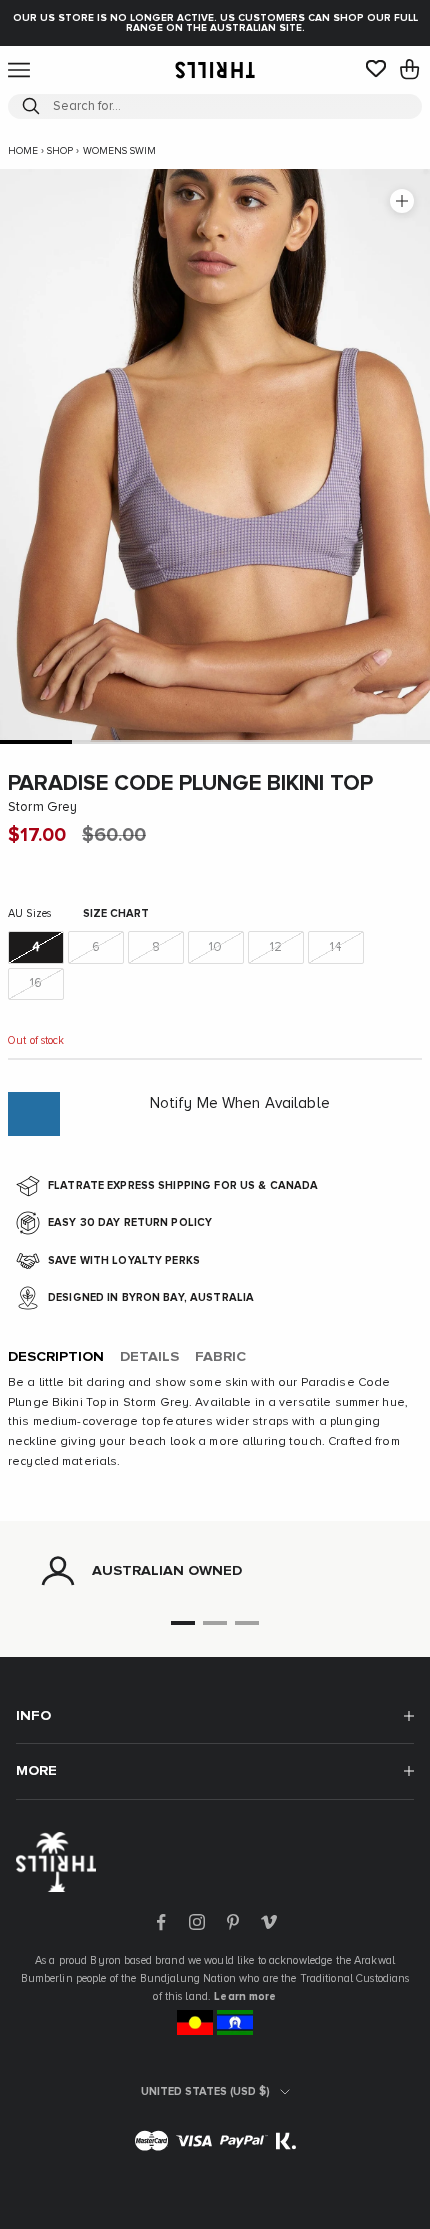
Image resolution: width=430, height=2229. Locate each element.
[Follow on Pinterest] (233, 1922)
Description (56, 1357)
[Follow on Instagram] (197, 1922)
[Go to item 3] (179, 741)
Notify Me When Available (240, 1103)
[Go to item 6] (394, 741)
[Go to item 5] (323, 741)
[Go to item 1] (36, 741)
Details (149, 1357)
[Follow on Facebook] (161, 1922)
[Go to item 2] (108, 741)
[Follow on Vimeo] (269, 1922)
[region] (215, 1571)
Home (23, 151)
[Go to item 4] (251, 741)
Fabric (220, 1357)
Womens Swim (119, 151)
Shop (60, 151)
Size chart (116, 913)
